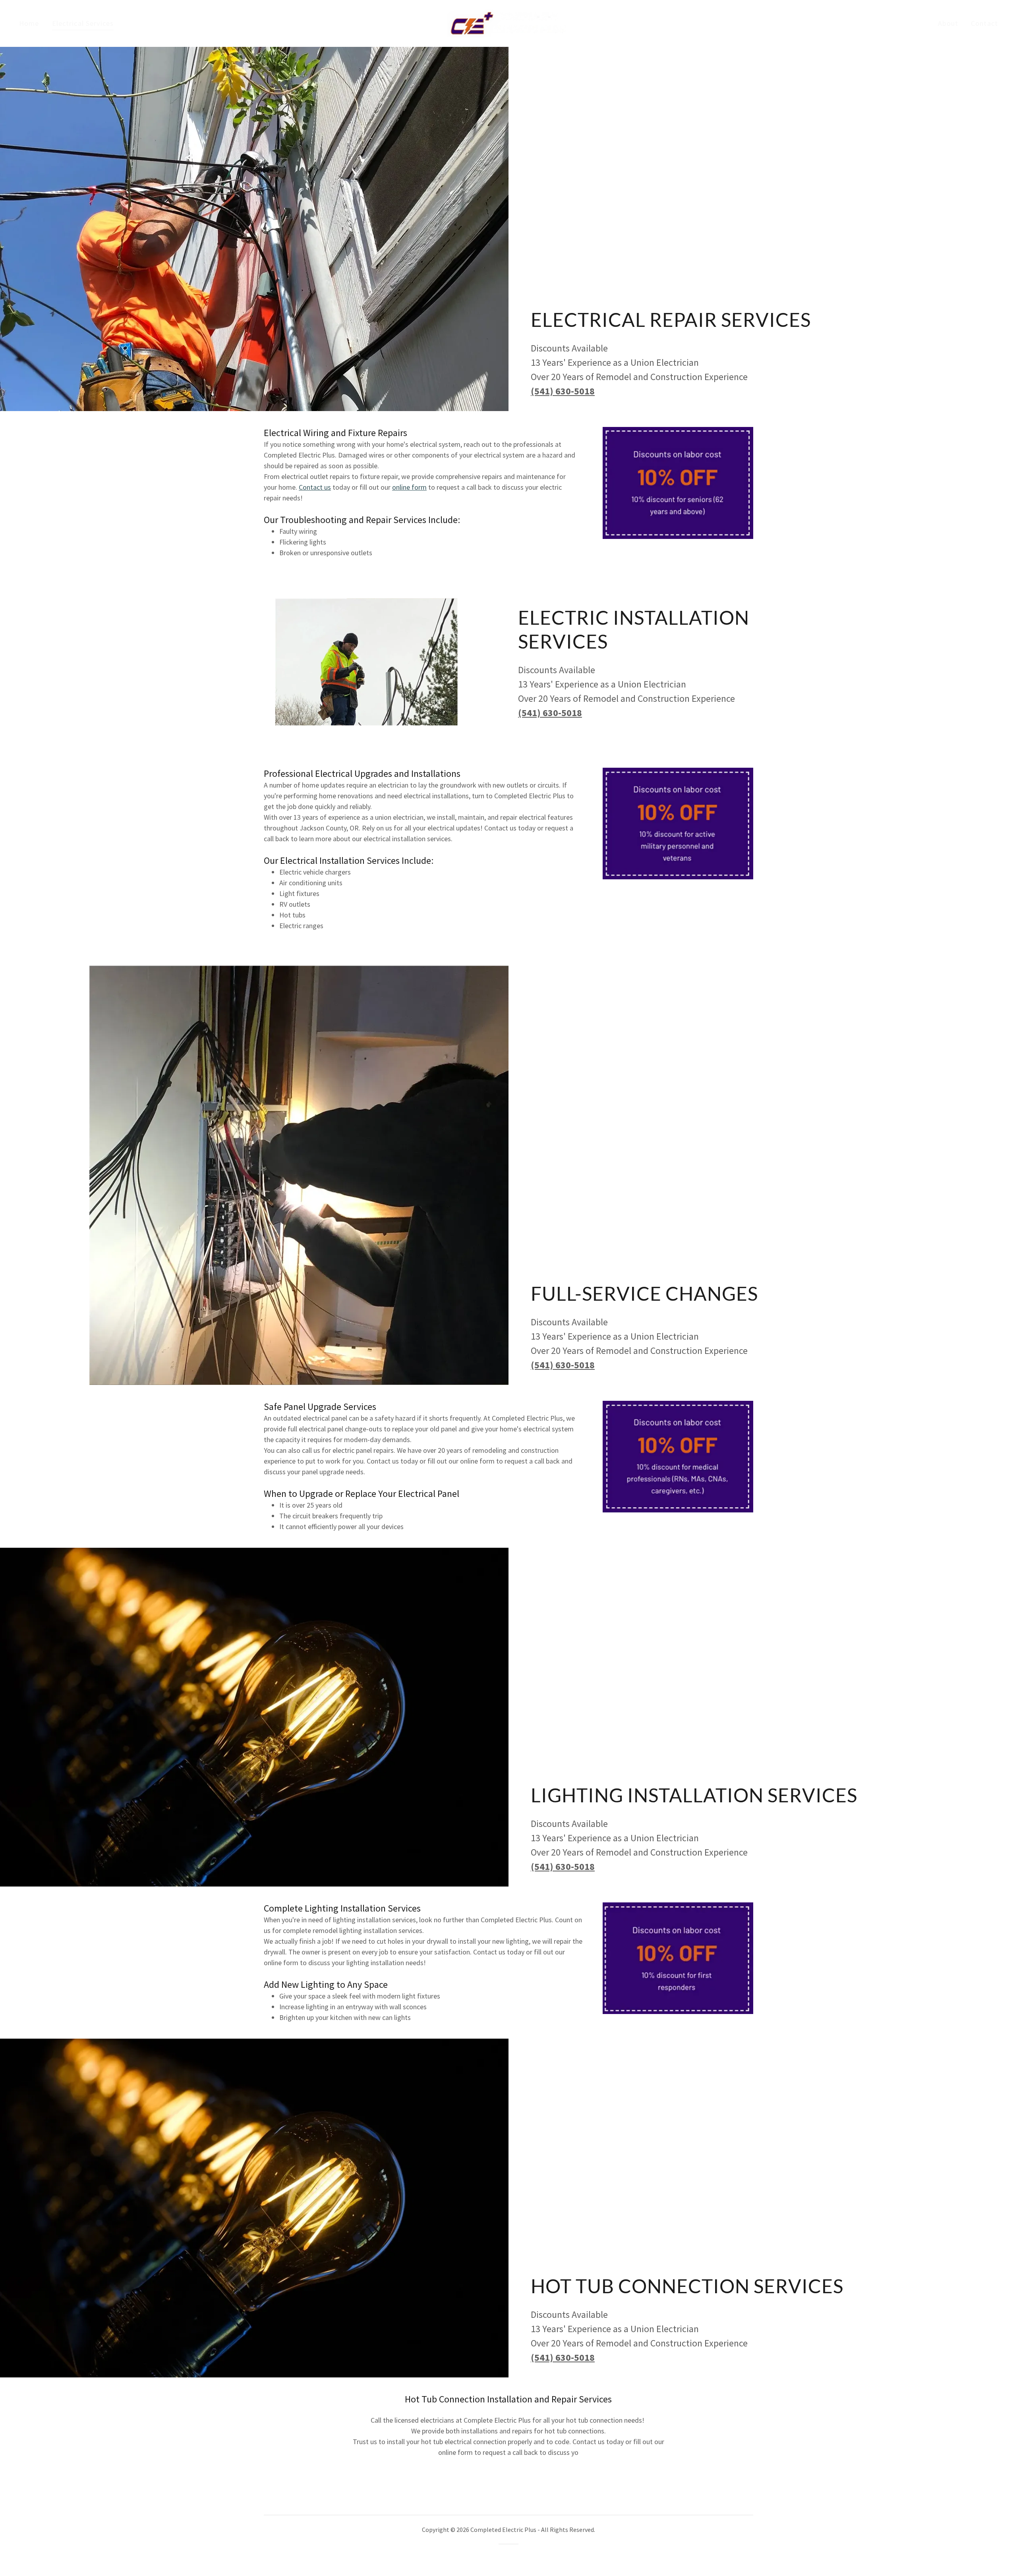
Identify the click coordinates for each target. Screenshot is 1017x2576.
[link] (509, 22)
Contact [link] (984, 23)
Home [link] (29, 23)
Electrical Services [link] (83, 23)
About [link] (948, 23)
